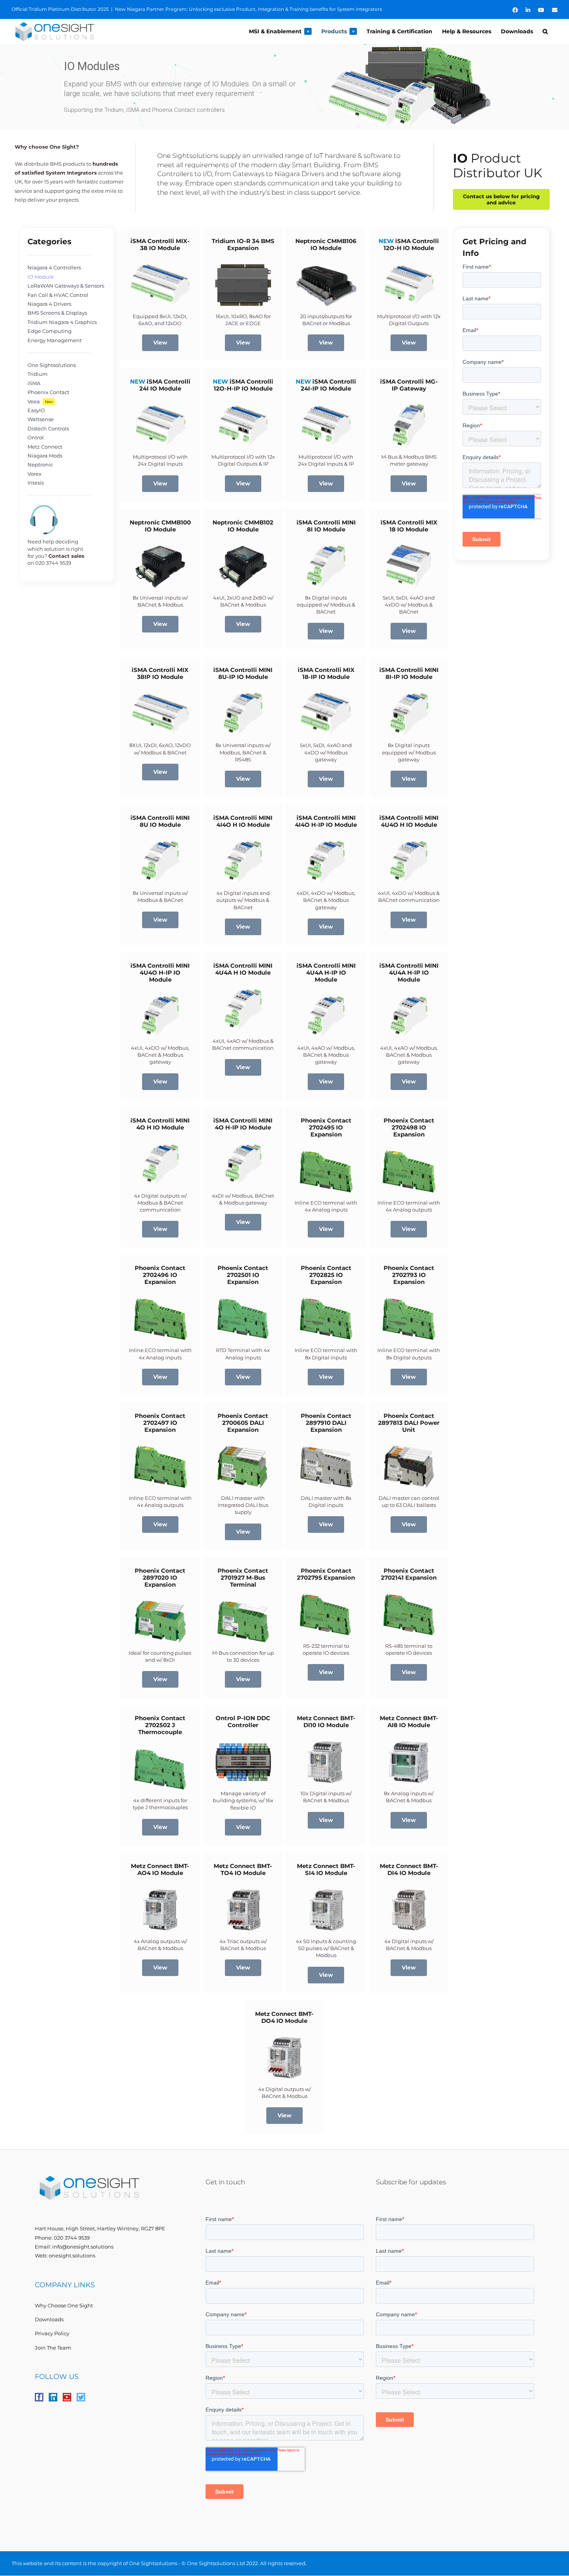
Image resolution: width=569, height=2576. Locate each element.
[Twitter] (81, 2397)
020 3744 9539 (72, 2238)
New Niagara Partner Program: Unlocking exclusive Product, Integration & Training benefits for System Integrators (249, 9)
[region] (284, 87)
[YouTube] (67, 2397)
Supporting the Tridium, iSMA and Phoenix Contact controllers (144, 110)
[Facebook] (39, 2397)
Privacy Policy (52, 2333)
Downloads (49, 2319)
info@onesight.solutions (83, 2247)
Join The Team (53, 2348)
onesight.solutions (72, 2255)
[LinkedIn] (53, 2397)
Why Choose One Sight (64, 2305)
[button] (545, 31)
